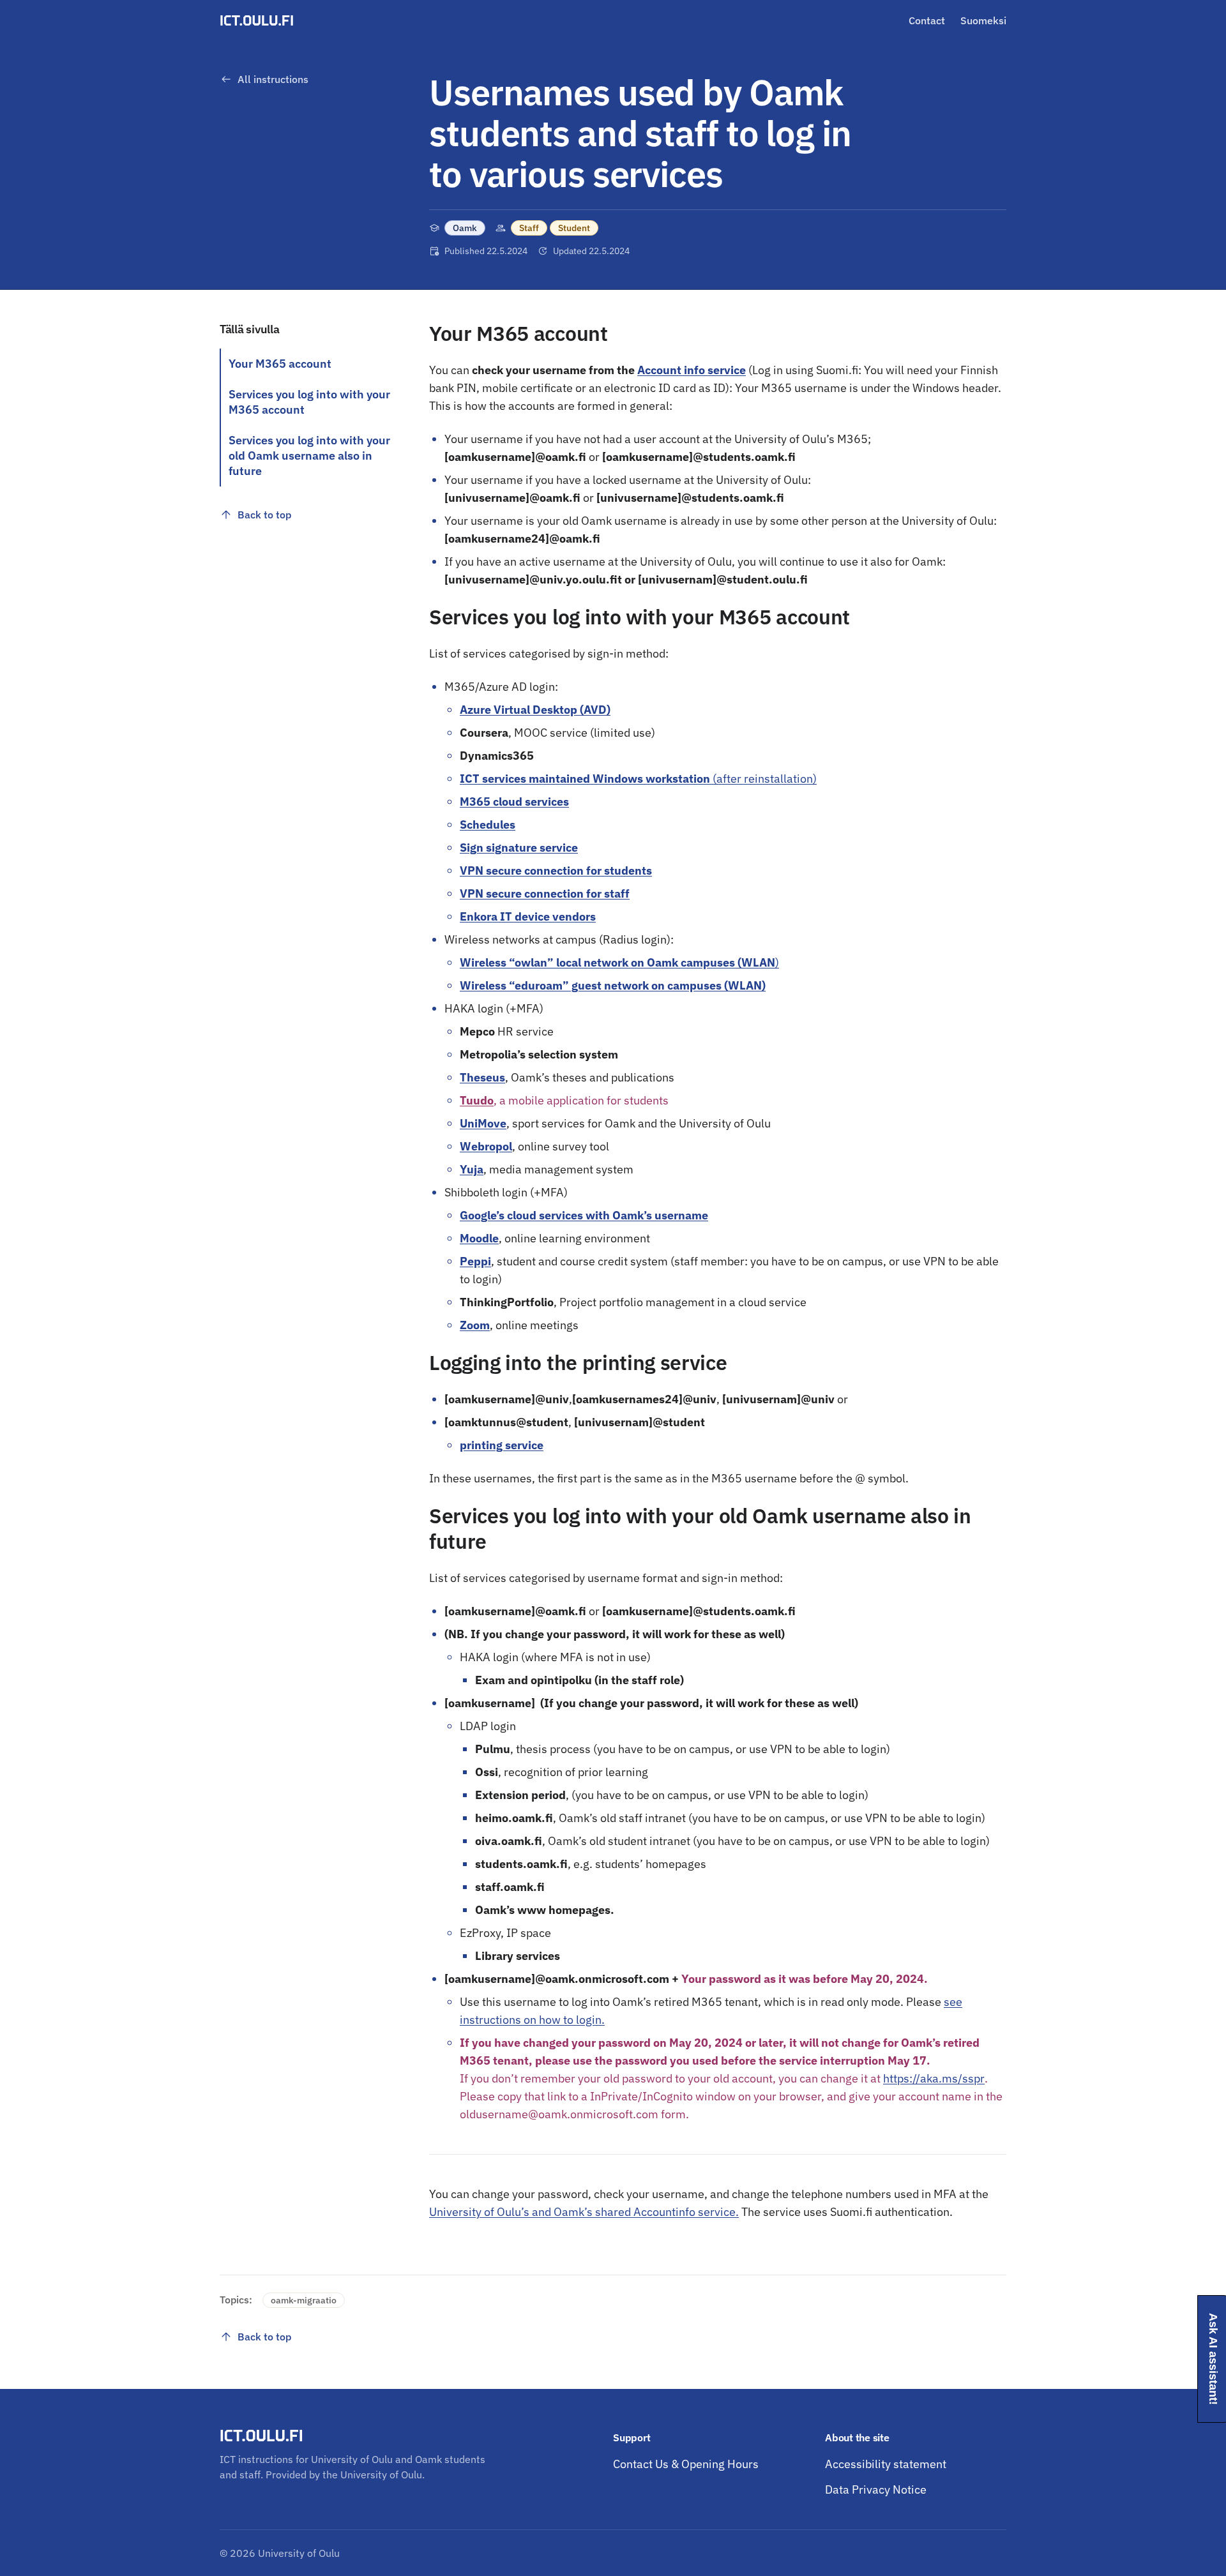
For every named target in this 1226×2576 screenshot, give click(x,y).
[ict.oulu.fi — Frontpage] (259, 20)
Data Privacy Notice (876, 2489)
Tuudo (477, 1100)
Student (574, 228)
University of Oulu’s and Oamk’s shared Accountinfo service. (584, 2212)
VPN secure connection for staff (545, 893)
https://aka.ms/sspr (934, 2078)
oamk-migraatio (304, 2300)
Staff (529, 228)
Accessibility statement (886, 2464)
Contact (927, 20)
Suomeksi (983, 20)
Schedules (488, 825)
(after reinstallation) (638, 779)
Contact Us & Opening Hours (686, 2464)
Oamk (465, 228)
